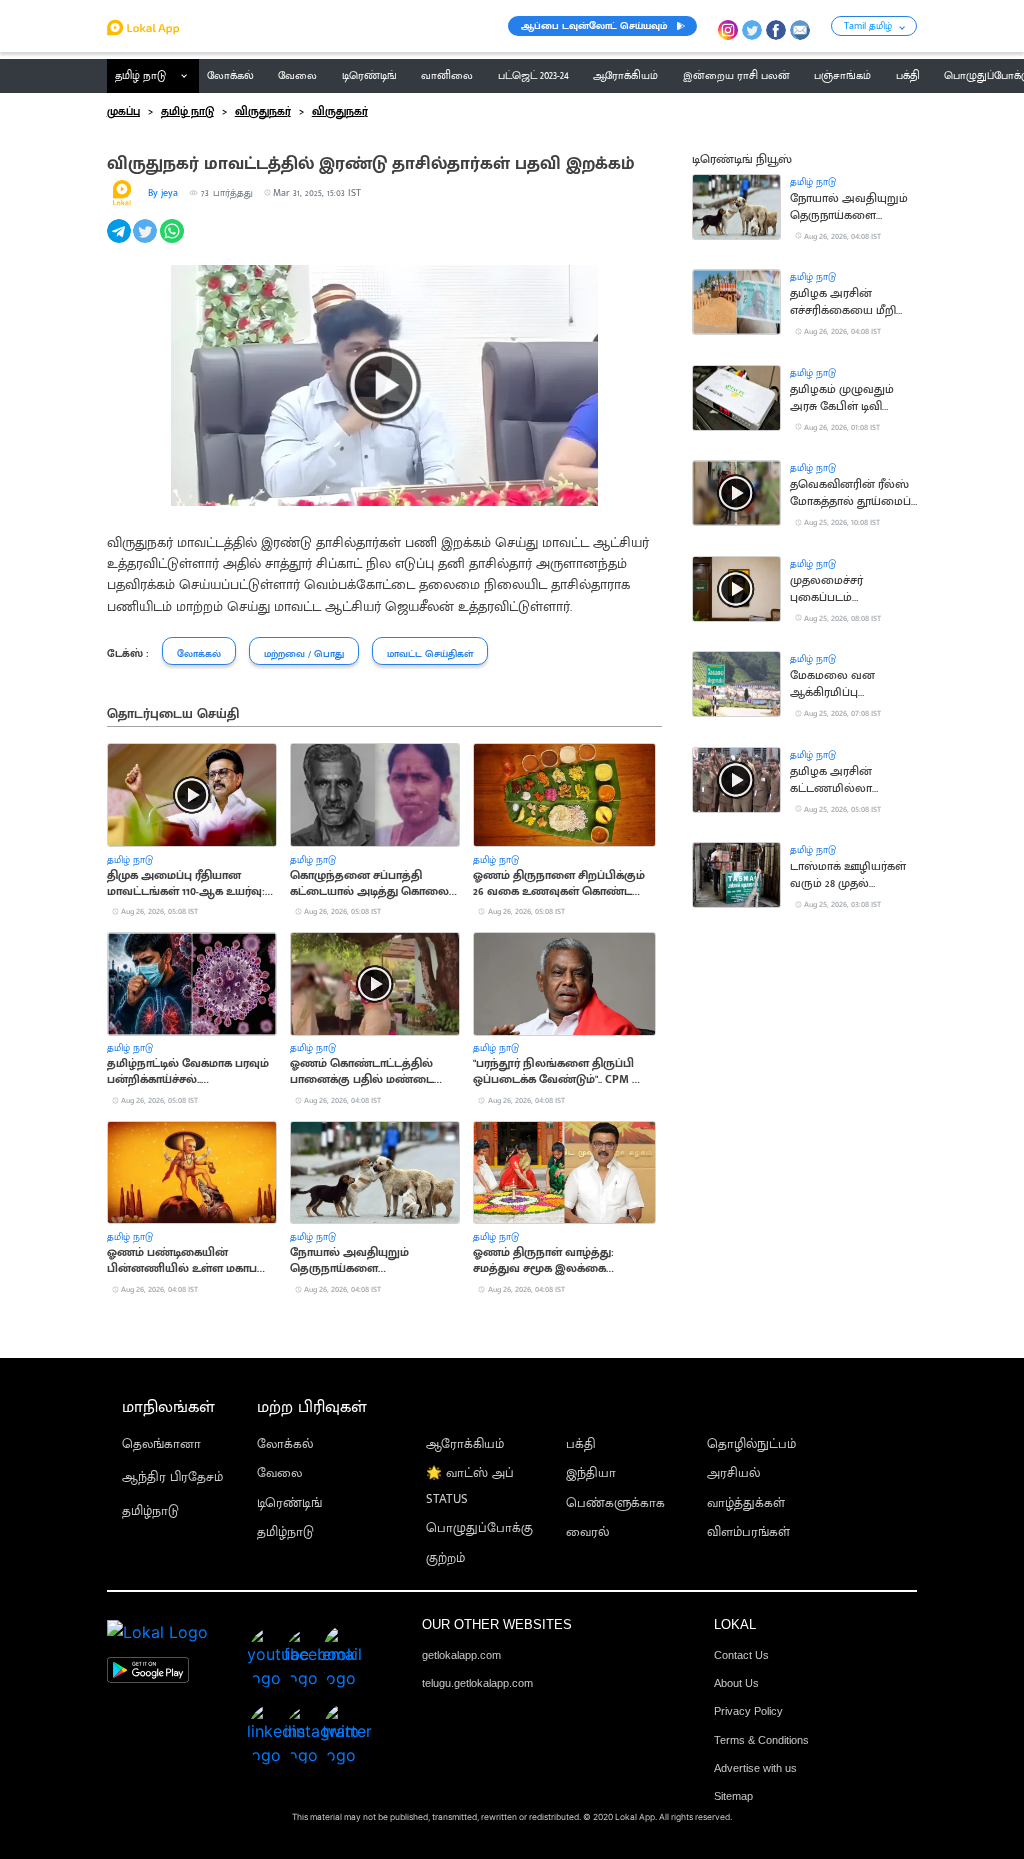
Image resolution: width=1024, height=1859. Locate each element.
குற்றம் (445, 1558)
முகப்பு (123, 112)
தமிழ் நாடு (140, 76)
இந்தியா (591, 1473)
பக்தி (581, 1444)
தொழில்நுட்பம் (751, 1444)
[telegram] (120, 242)
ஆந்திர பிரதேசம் (172, 1477)
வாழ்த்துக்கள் (746, 1503)
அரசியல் (733, 1473)
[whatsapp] (173, 242)
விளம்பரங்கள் (748, 1532)
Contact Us (741, 1655)
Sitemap (733, 1796)
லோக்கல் (285, 1444)
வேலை (279, 1473)
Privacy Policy (748, 1711)
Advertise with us (755, 1768)
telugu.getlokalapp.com (477, 1683)
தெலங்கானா (161, 1444)
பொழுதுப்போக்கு (479, 1528)
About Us (736, 1683)
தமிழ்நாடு (150, 1511)
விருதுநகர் (263, 112)
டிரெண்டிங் (289, 1503)
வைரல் (587, 1532)
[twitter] (146, 242)
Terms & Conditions (761, 1740)
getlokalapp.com (461, 1655)
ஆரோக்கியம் (465, 1444)
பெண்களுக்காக (615, 1503)
